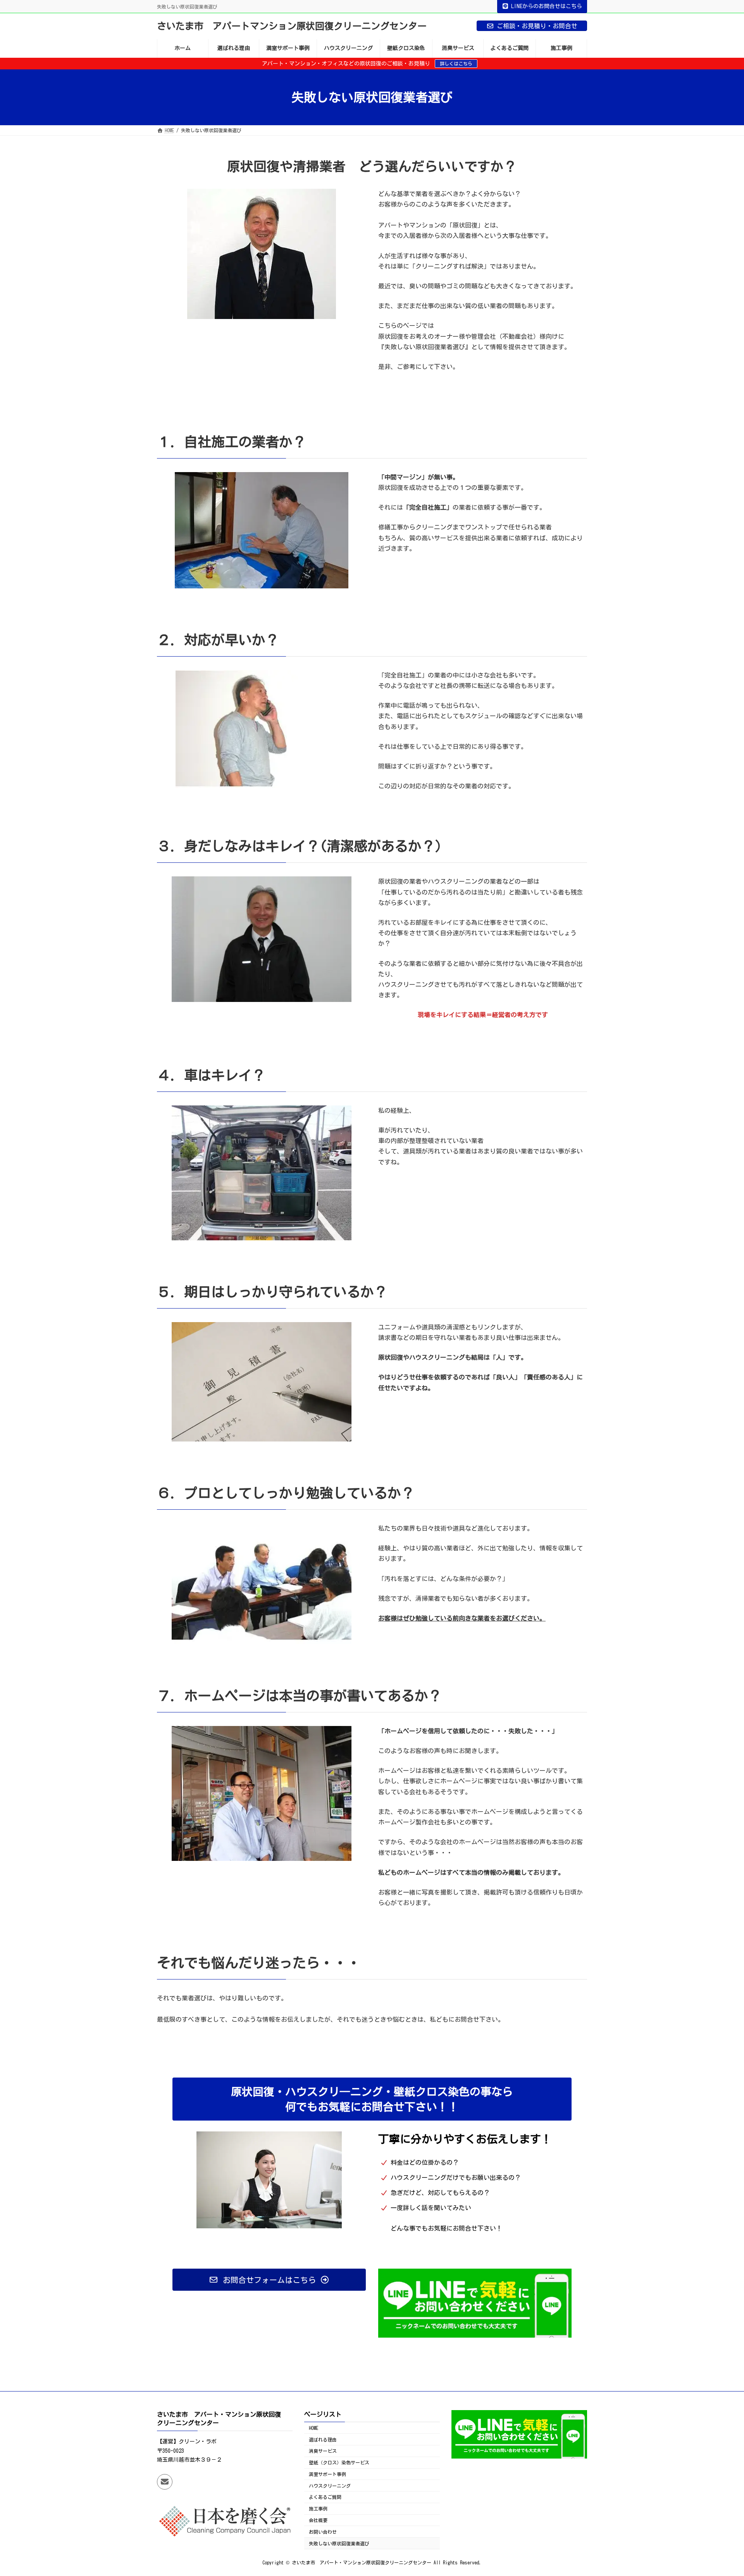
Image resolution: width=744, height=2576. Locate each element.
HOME (313, 2428)
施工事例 (318, 2509)
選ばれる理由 (323, 2440)
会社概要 (318, 2520)
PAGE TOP (720, 2490)
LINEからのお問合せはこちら (547, 6)
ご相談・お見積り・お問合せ (537, 26)
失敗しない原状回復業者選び (339, 2543)
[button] (269, 2280)
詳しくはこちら (456, 64)
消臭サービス (323, 2451)
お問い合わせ (323, 2532)
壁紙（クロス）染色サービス (339, 2462)
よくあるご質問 (325, 2497)
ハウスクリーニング (330, 2486)
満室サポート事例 (327, 2474)
